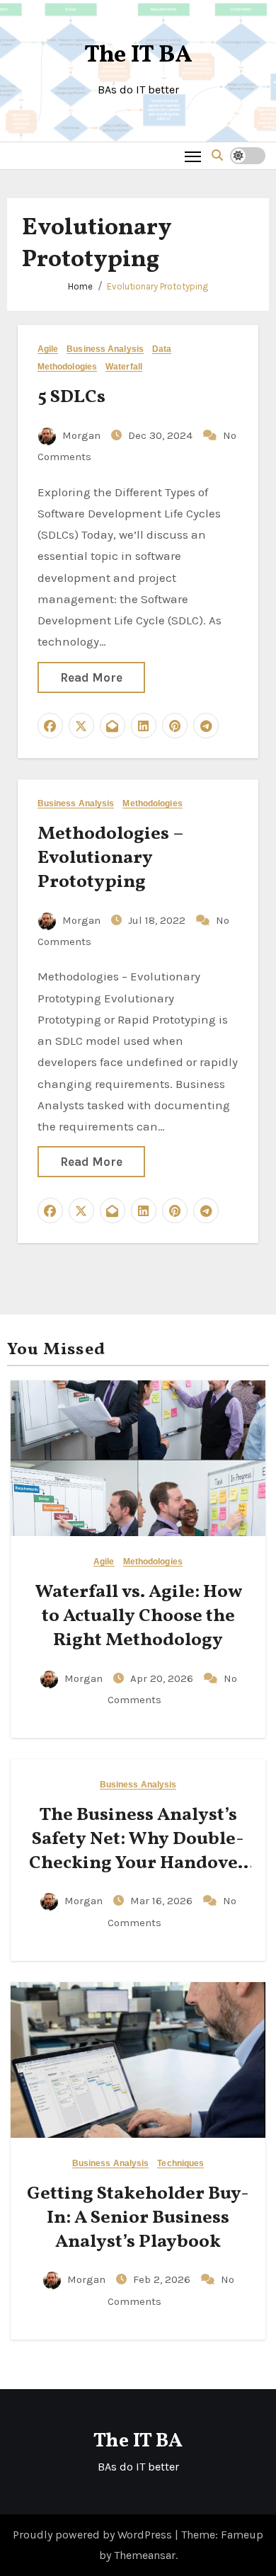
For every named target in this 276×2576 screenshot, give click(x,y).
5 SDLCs (71, 397)
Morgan (81, 435)
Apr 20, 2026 (163, 1678)
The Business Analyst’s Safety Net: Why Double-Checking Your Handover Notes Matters (138, 1851)
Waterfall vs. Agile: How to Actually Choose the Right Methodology (138, 1616)
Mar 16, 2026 (163, 1901)
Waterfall (124, 367)
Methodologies (67, 367)
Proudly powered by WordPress (94, 2535)
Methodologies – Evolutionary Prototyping (110, 858)
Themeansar (145, 2555)
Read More (91, 677)
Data (162, 349)
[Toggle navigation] (193, 156)
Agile (48, 349)
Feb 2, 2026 (163, 2279)
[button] (217, 155)
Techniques (180, 2164)
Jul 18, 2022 (158, 920)
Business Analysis (105, 349)
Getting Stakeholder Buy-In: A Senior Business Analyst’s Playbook (138, 2218)
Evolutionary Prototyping (157, 286)
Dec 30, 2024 (162, 435)
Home (80, 286)
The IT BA (138, 56)
